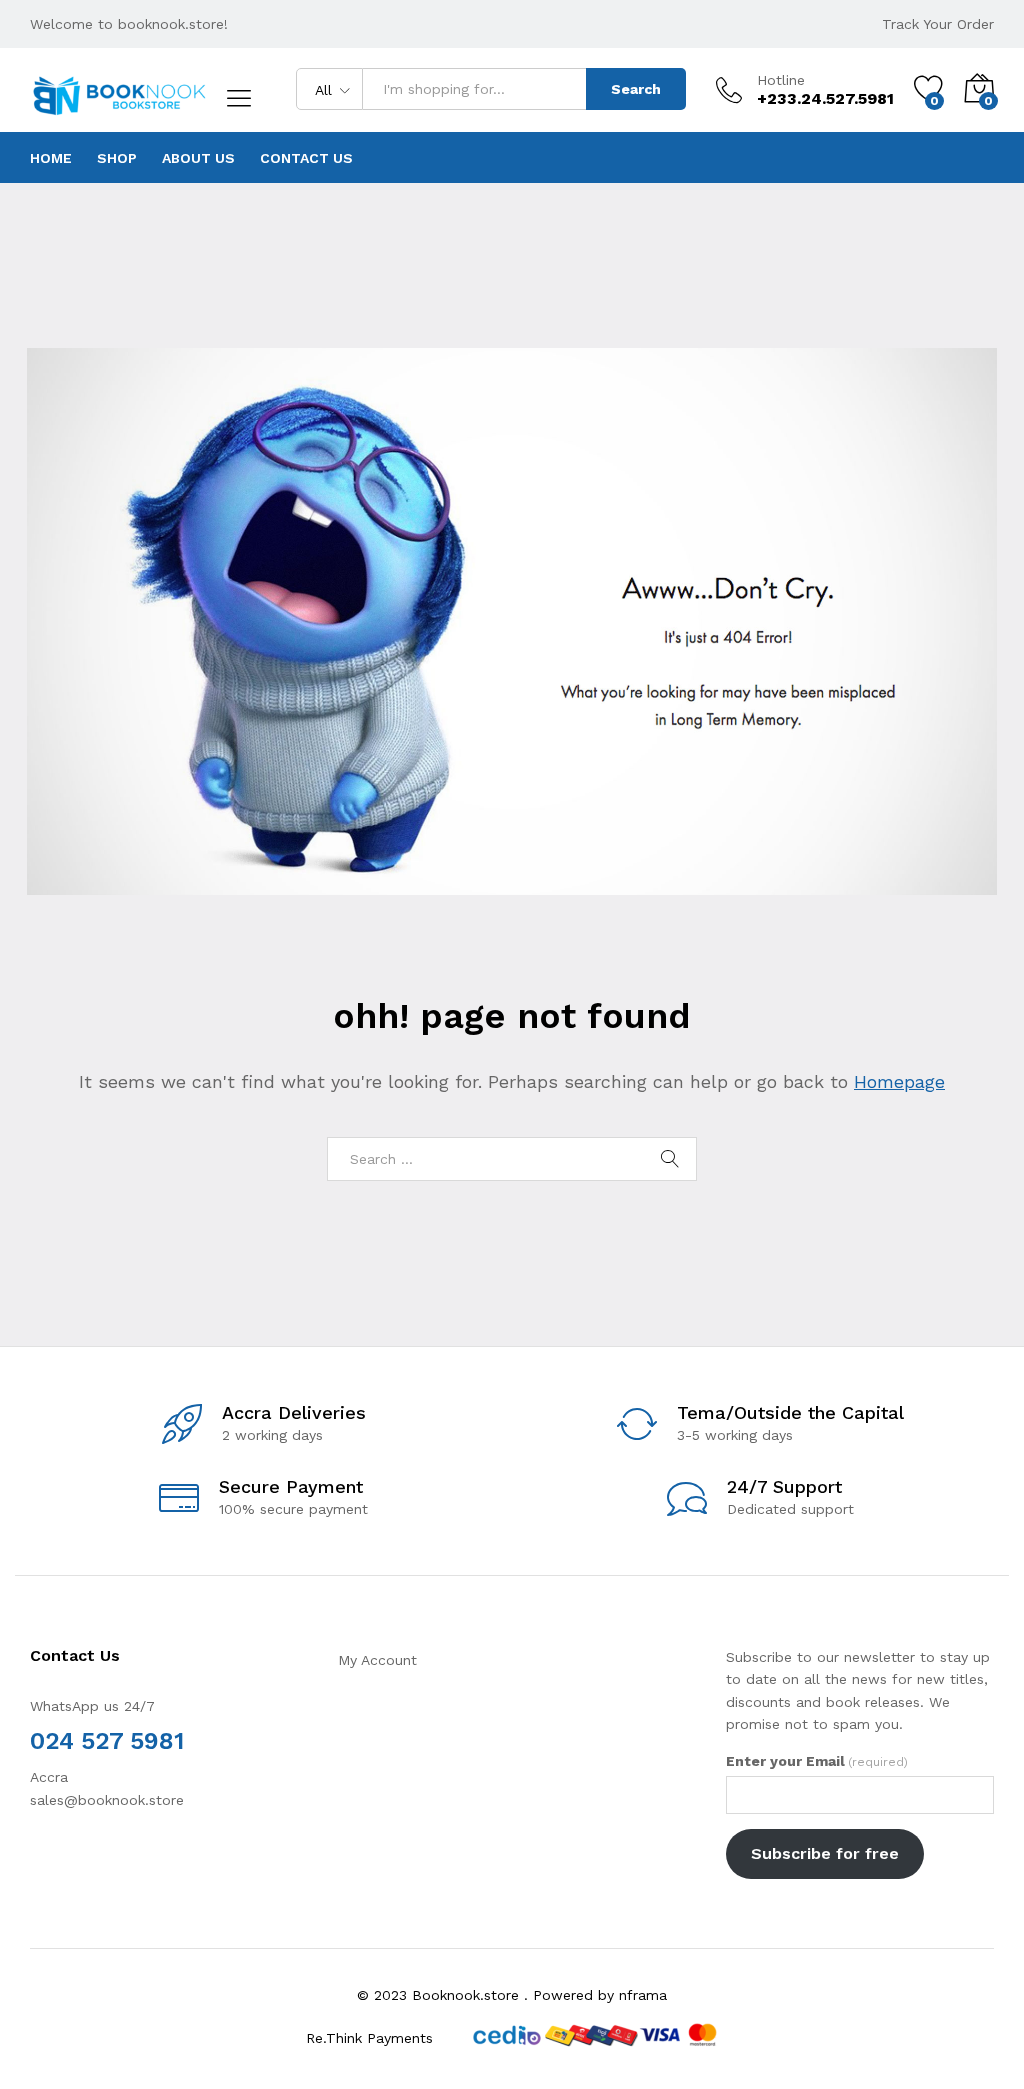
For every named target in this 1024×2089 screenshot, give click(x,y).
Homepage (899, 1081)
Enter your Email (817, 1761)
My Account (377, 1660)
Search (636, 89)
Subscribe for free (825, 1853)
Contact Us (306, 158)
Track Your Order (938, 24)
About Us (198, 158)
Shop (117, 158)
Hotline (781, 80)
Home (51, 158)
